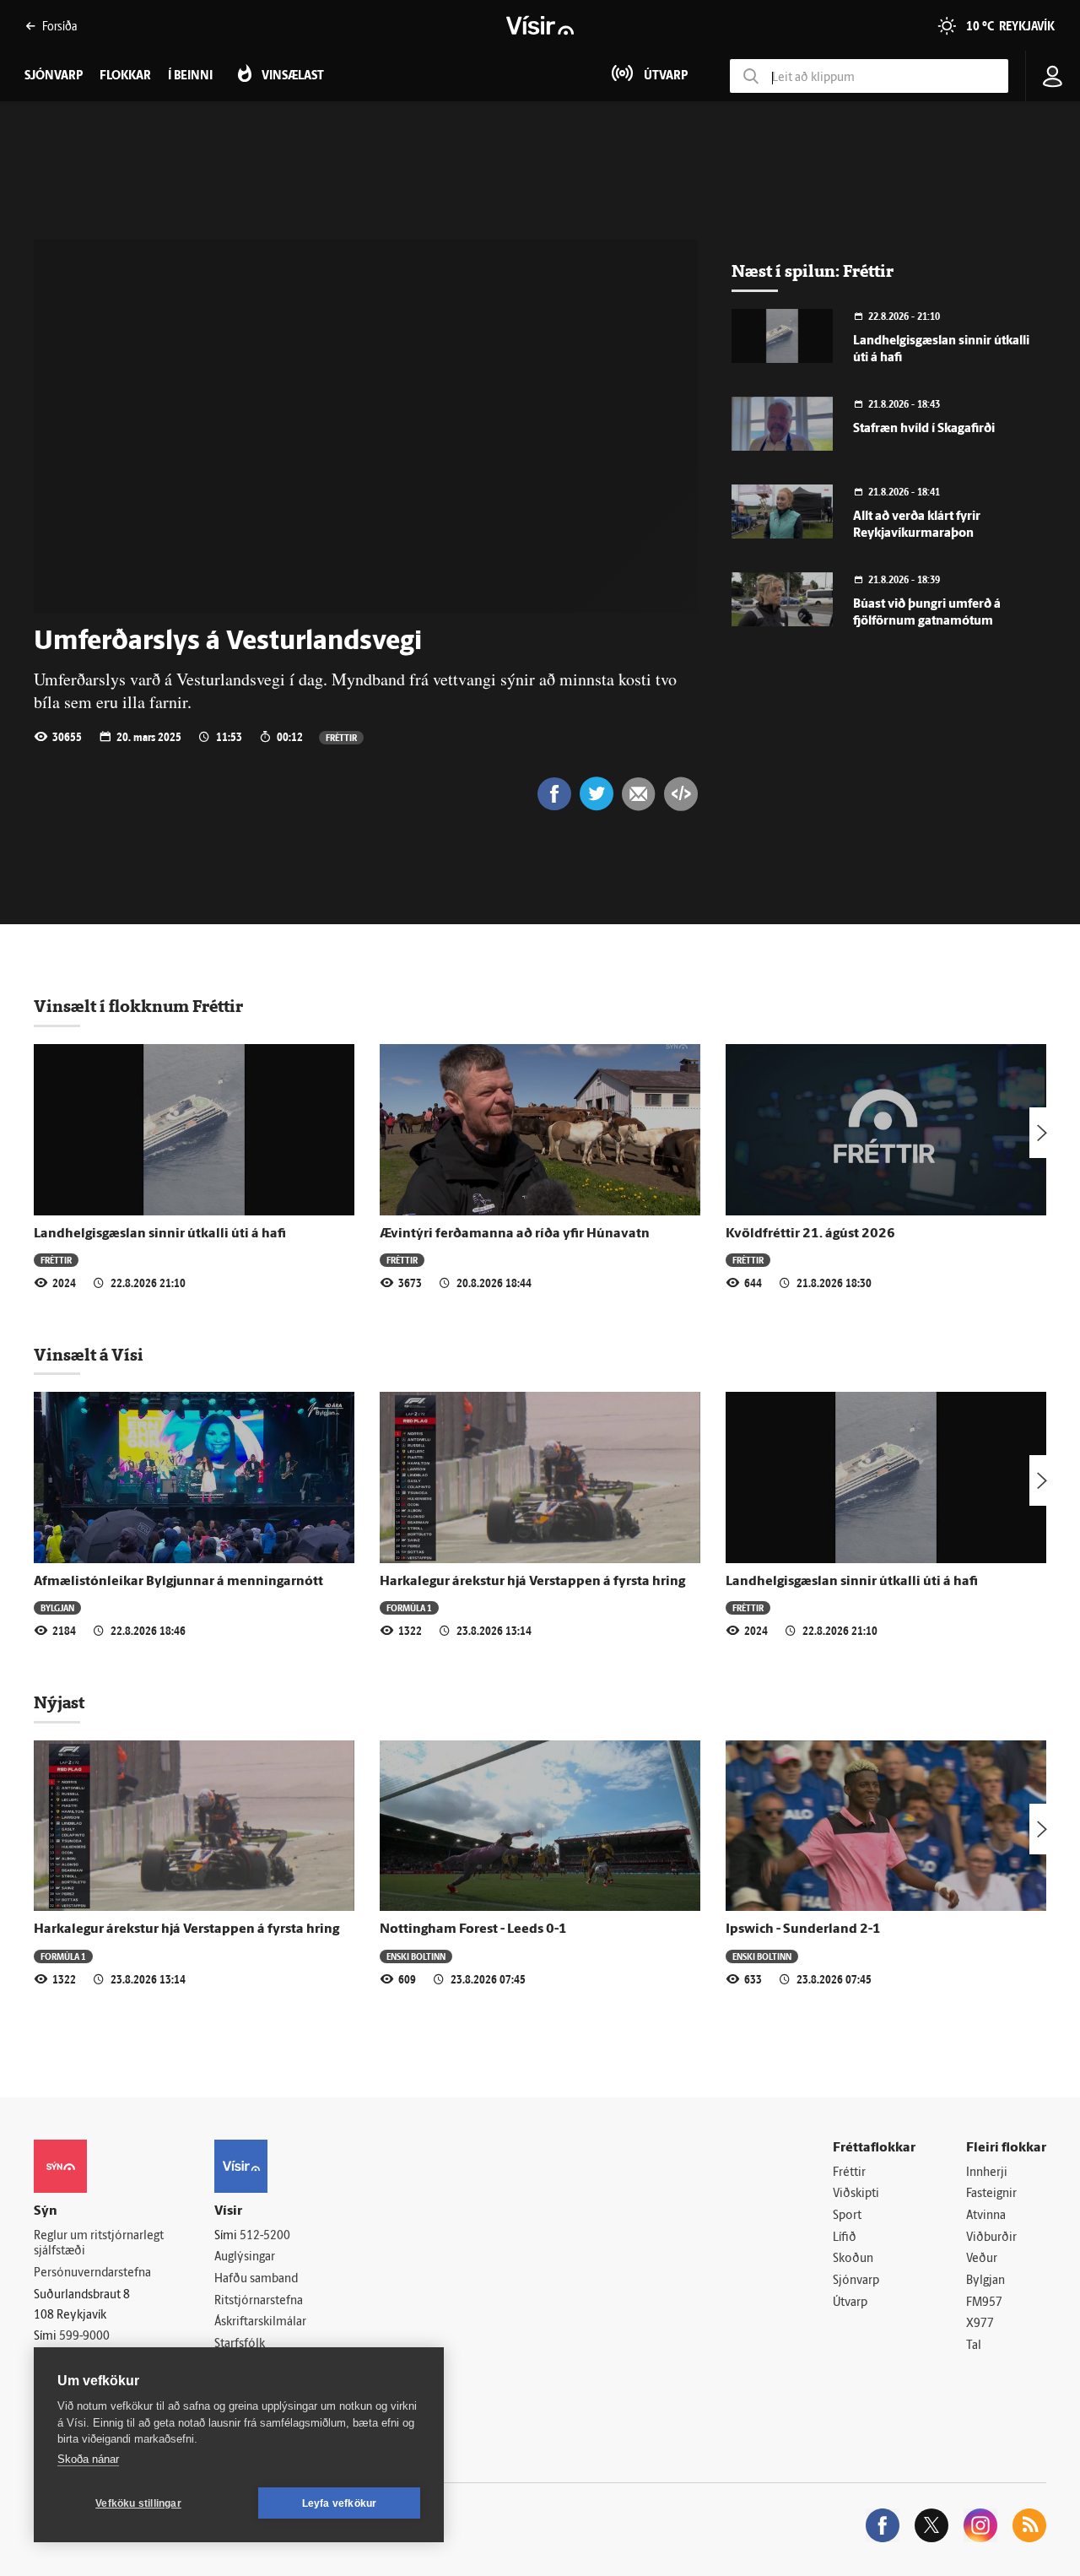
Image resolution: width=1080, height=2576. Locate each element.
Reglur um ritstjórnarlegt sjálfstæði (99, 2244)
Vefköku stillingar (138, 2503)
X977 (980, 2324)
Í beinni (190, 76)
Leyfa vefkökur (340, 2503)
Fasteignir (991, 2194)
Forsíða (59, 26)
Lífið (845, 2238)
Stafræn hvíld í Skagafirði (924, 429)
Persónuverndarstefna (92, 2273)
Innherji (987, 2173)
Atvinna (986, 2216)
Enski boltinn (416, 1956)
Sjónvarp (856, 2281)
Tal (974, 2346)
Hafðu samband (256, 2279)
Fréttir (341, 737)
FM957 (984, 2303)
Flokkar (125, 76)
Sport (847, 2216)
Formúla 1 (409, 1607)
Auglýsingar (245, 2257)
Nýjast (59, 1702)
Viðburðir (991, 2238)
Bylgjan (57, 1607)
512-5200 (265, 2236)
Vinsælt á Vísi (89, 1355)
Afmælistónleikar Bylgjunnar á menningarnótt (178, 1582)
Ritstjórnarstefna (259, 2301)
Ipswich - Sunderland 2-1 (803, 1929)
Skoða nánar (88, 2459)
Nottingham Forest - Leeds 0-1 (473, 1929)
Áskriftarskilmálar (260, 2322)
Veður (982, 2259)
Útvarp (850, 2303)
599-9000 (84, 2337)
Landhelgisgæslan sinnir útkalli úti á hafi (160, 1234)
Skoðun (853, 2259)
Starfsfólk (240, 2344)
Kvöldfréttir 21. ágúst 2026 (810, 1234)
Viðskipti (856, 2194)
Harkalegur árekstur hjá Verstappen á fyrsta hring (532, 1582)
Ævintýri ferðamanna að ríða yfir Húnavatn (515, 1234)
